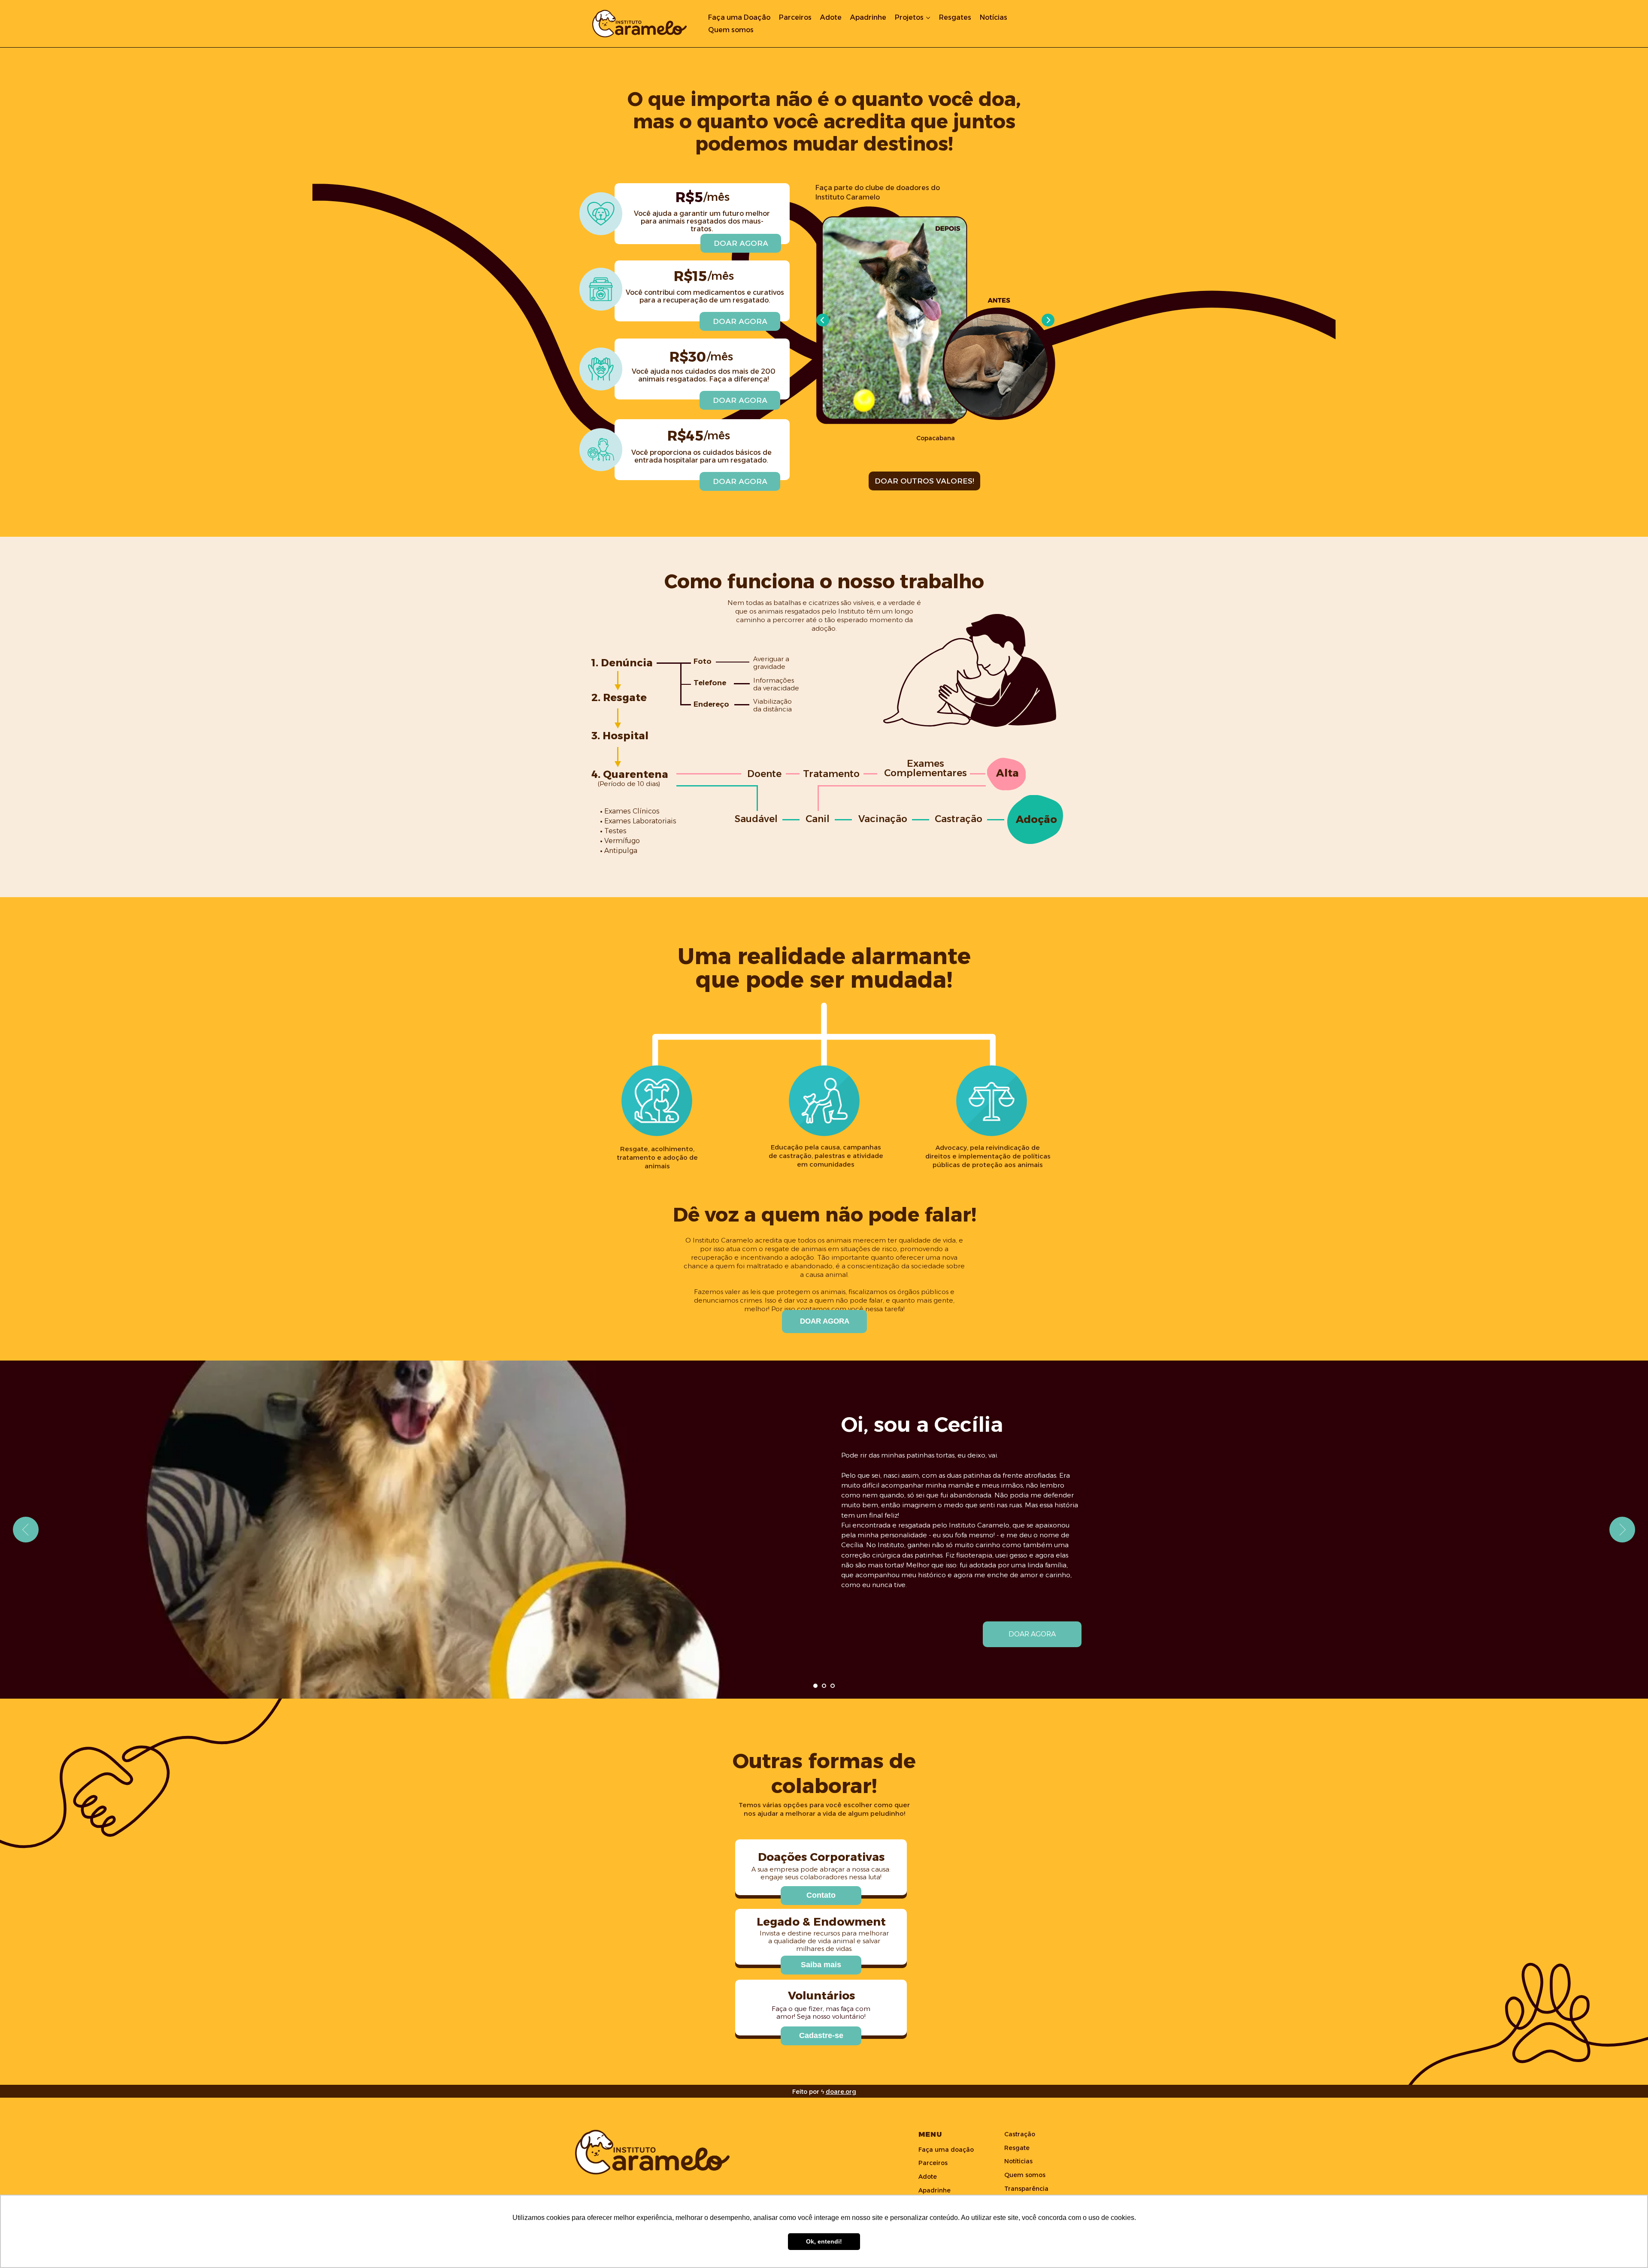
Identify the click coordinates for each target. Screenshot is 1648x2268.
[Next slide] (1622, 1530)
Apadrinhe (868, 17)
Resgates (955, 17)
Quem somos (731, 30)
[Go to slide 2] (824, 1686)
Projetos (909, 17)
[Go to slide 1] (815, 1686)
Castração (1020, 2134)
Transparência (1026, 2189)
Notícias (994, 17)
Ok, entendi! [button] (824, 2241)
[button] (821, 1896)
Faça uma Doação (739, 17)
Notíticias (1018, 2161)
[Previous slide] (26, 1530)
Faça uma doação (946, 2150)
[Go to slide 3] (833, 1686)
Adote (831, 17)
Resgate (1017, 2148)
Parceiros (795, 17)
